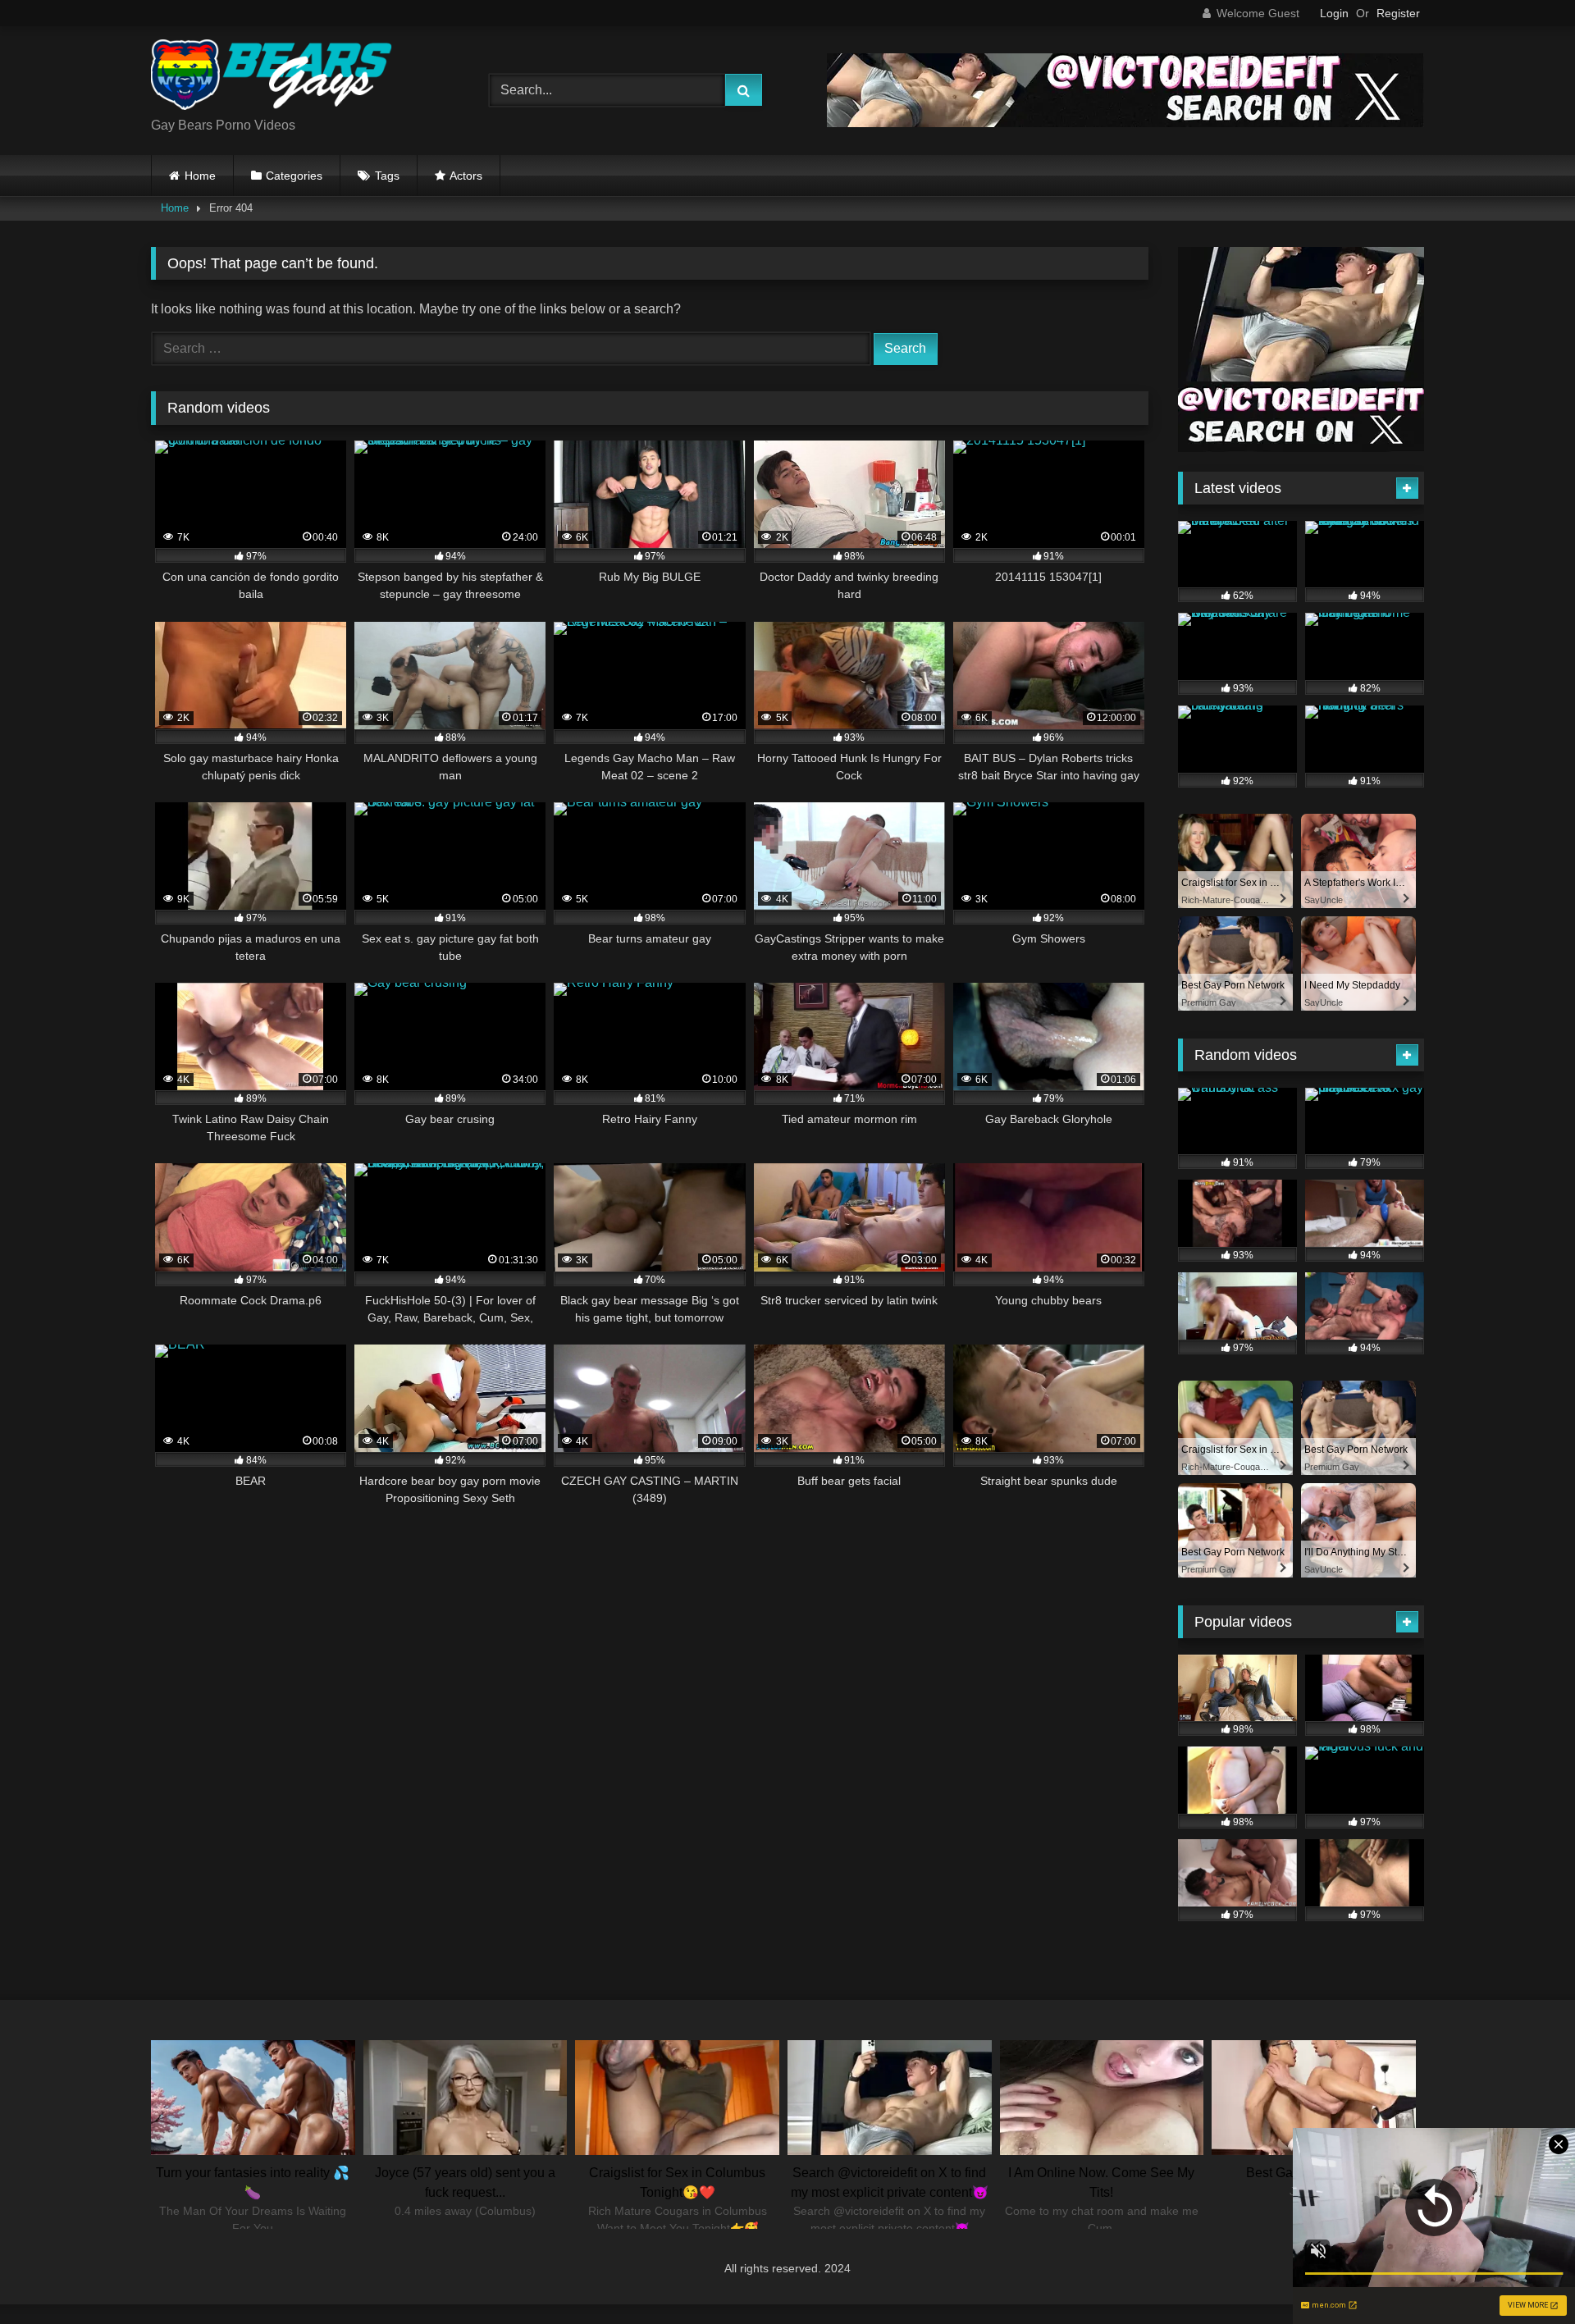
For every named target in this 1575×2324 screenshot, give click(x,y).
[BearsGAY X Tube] (274, 78)
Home (200, 176)
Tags (387, 176)
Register (1398, 13)
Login (1334, 13)
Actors (466, 176)
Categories (294, 176)
